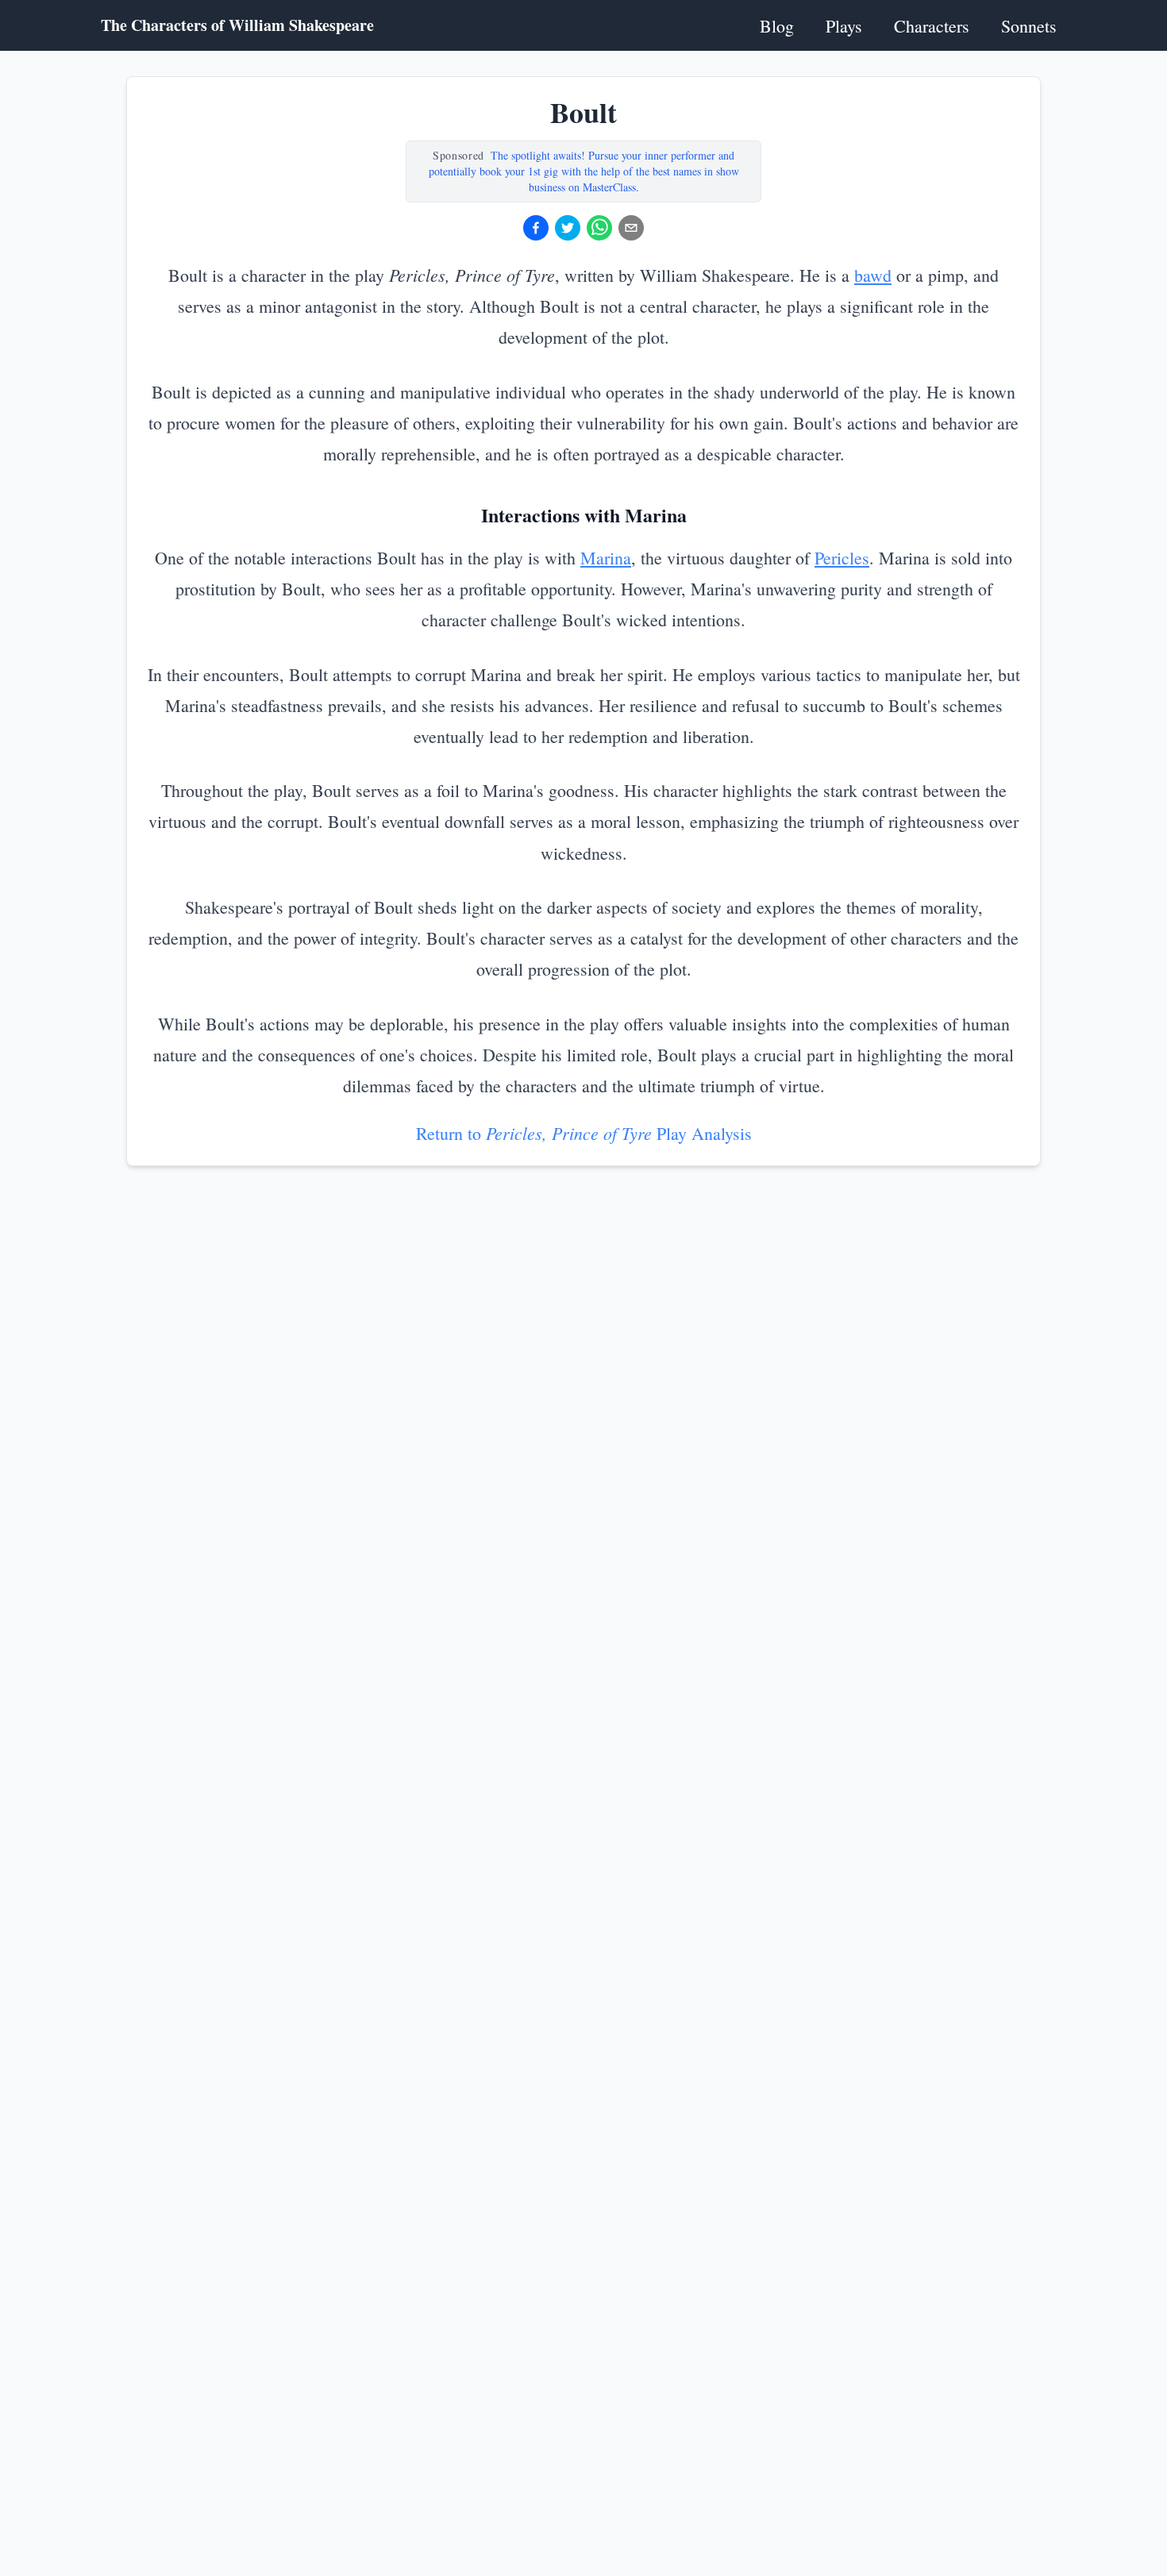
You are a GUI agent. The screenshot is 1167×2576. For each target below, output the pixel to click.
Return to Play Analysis (584, 1133)
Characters (932, 26)
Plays (844, 26)
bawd (873, 275)
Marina (606, 558)
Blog (777, 26)
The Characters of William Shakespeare (237, 25)
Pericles (842, 558)
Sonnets (1029, 26)
